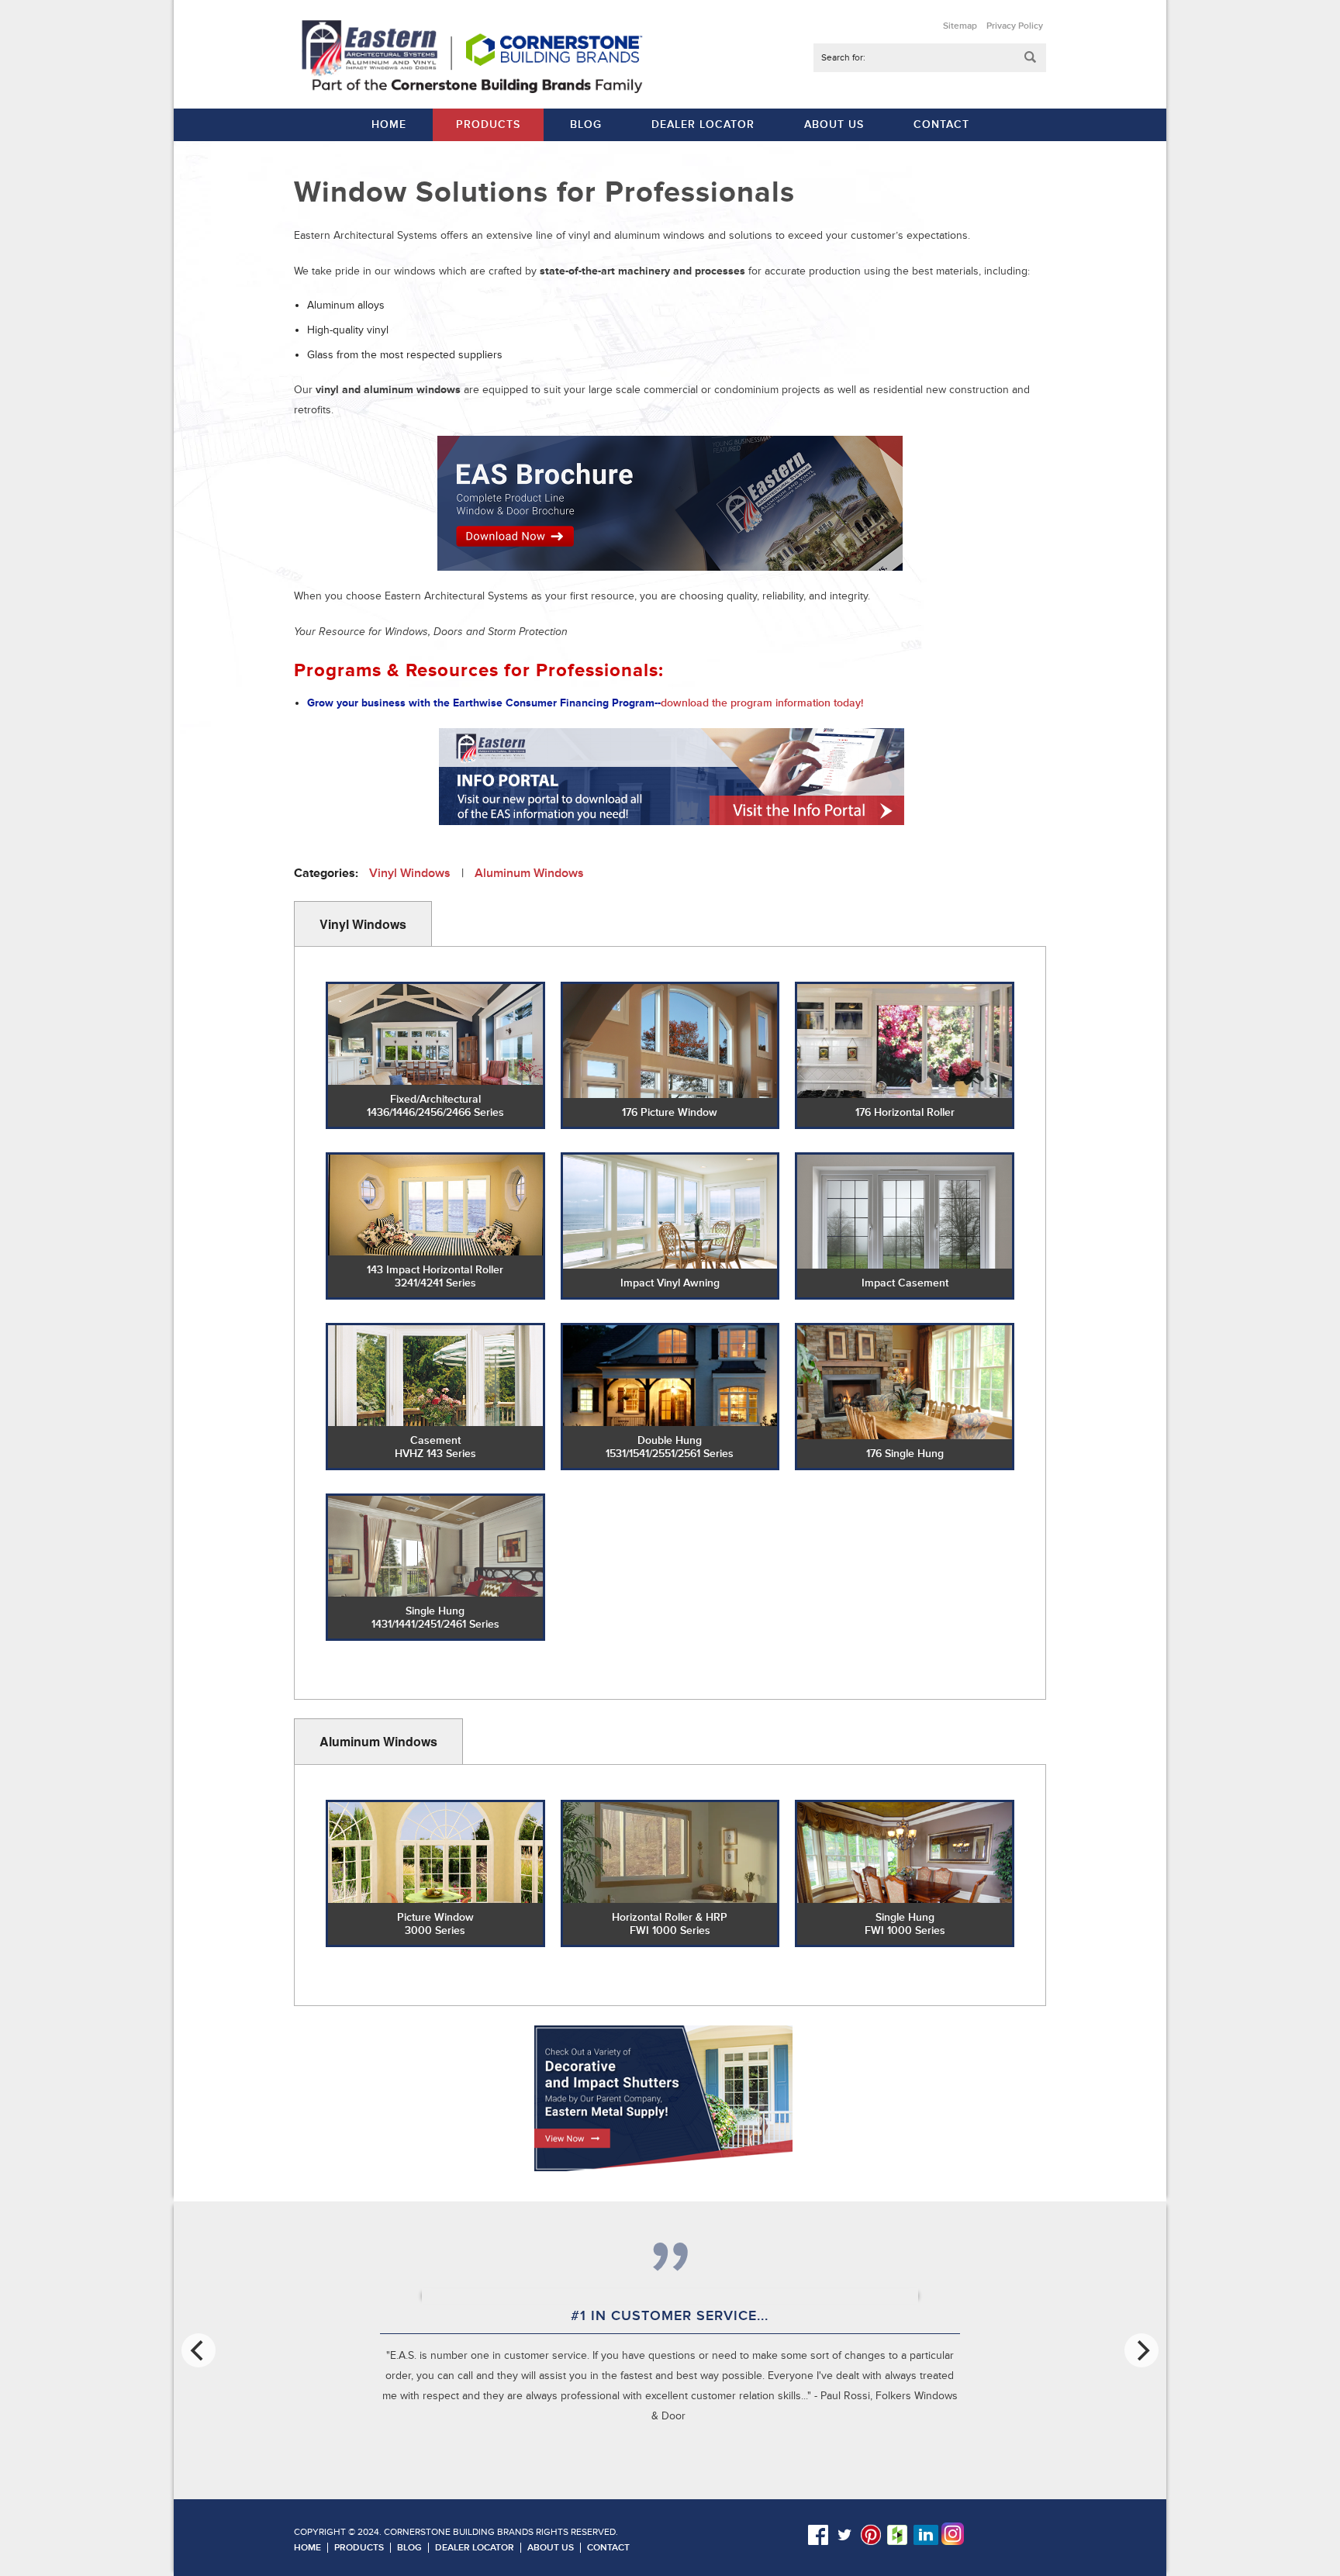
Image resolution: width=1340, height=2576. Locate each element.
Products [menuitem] (488, 124)
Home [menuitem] (389, 124)
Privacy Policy (1015, 26)
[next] (1141, 2350)
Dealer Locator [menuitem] (703, 124)
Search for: (843, 58)
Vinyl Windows (410, 873)
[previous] (199, 2350)
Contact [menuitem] (941, 124)
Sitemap (960, 26)
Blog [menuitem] (586, 124)
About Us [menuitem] (834, 124)
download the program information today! (762, 703)
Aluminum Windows (529, 873)
